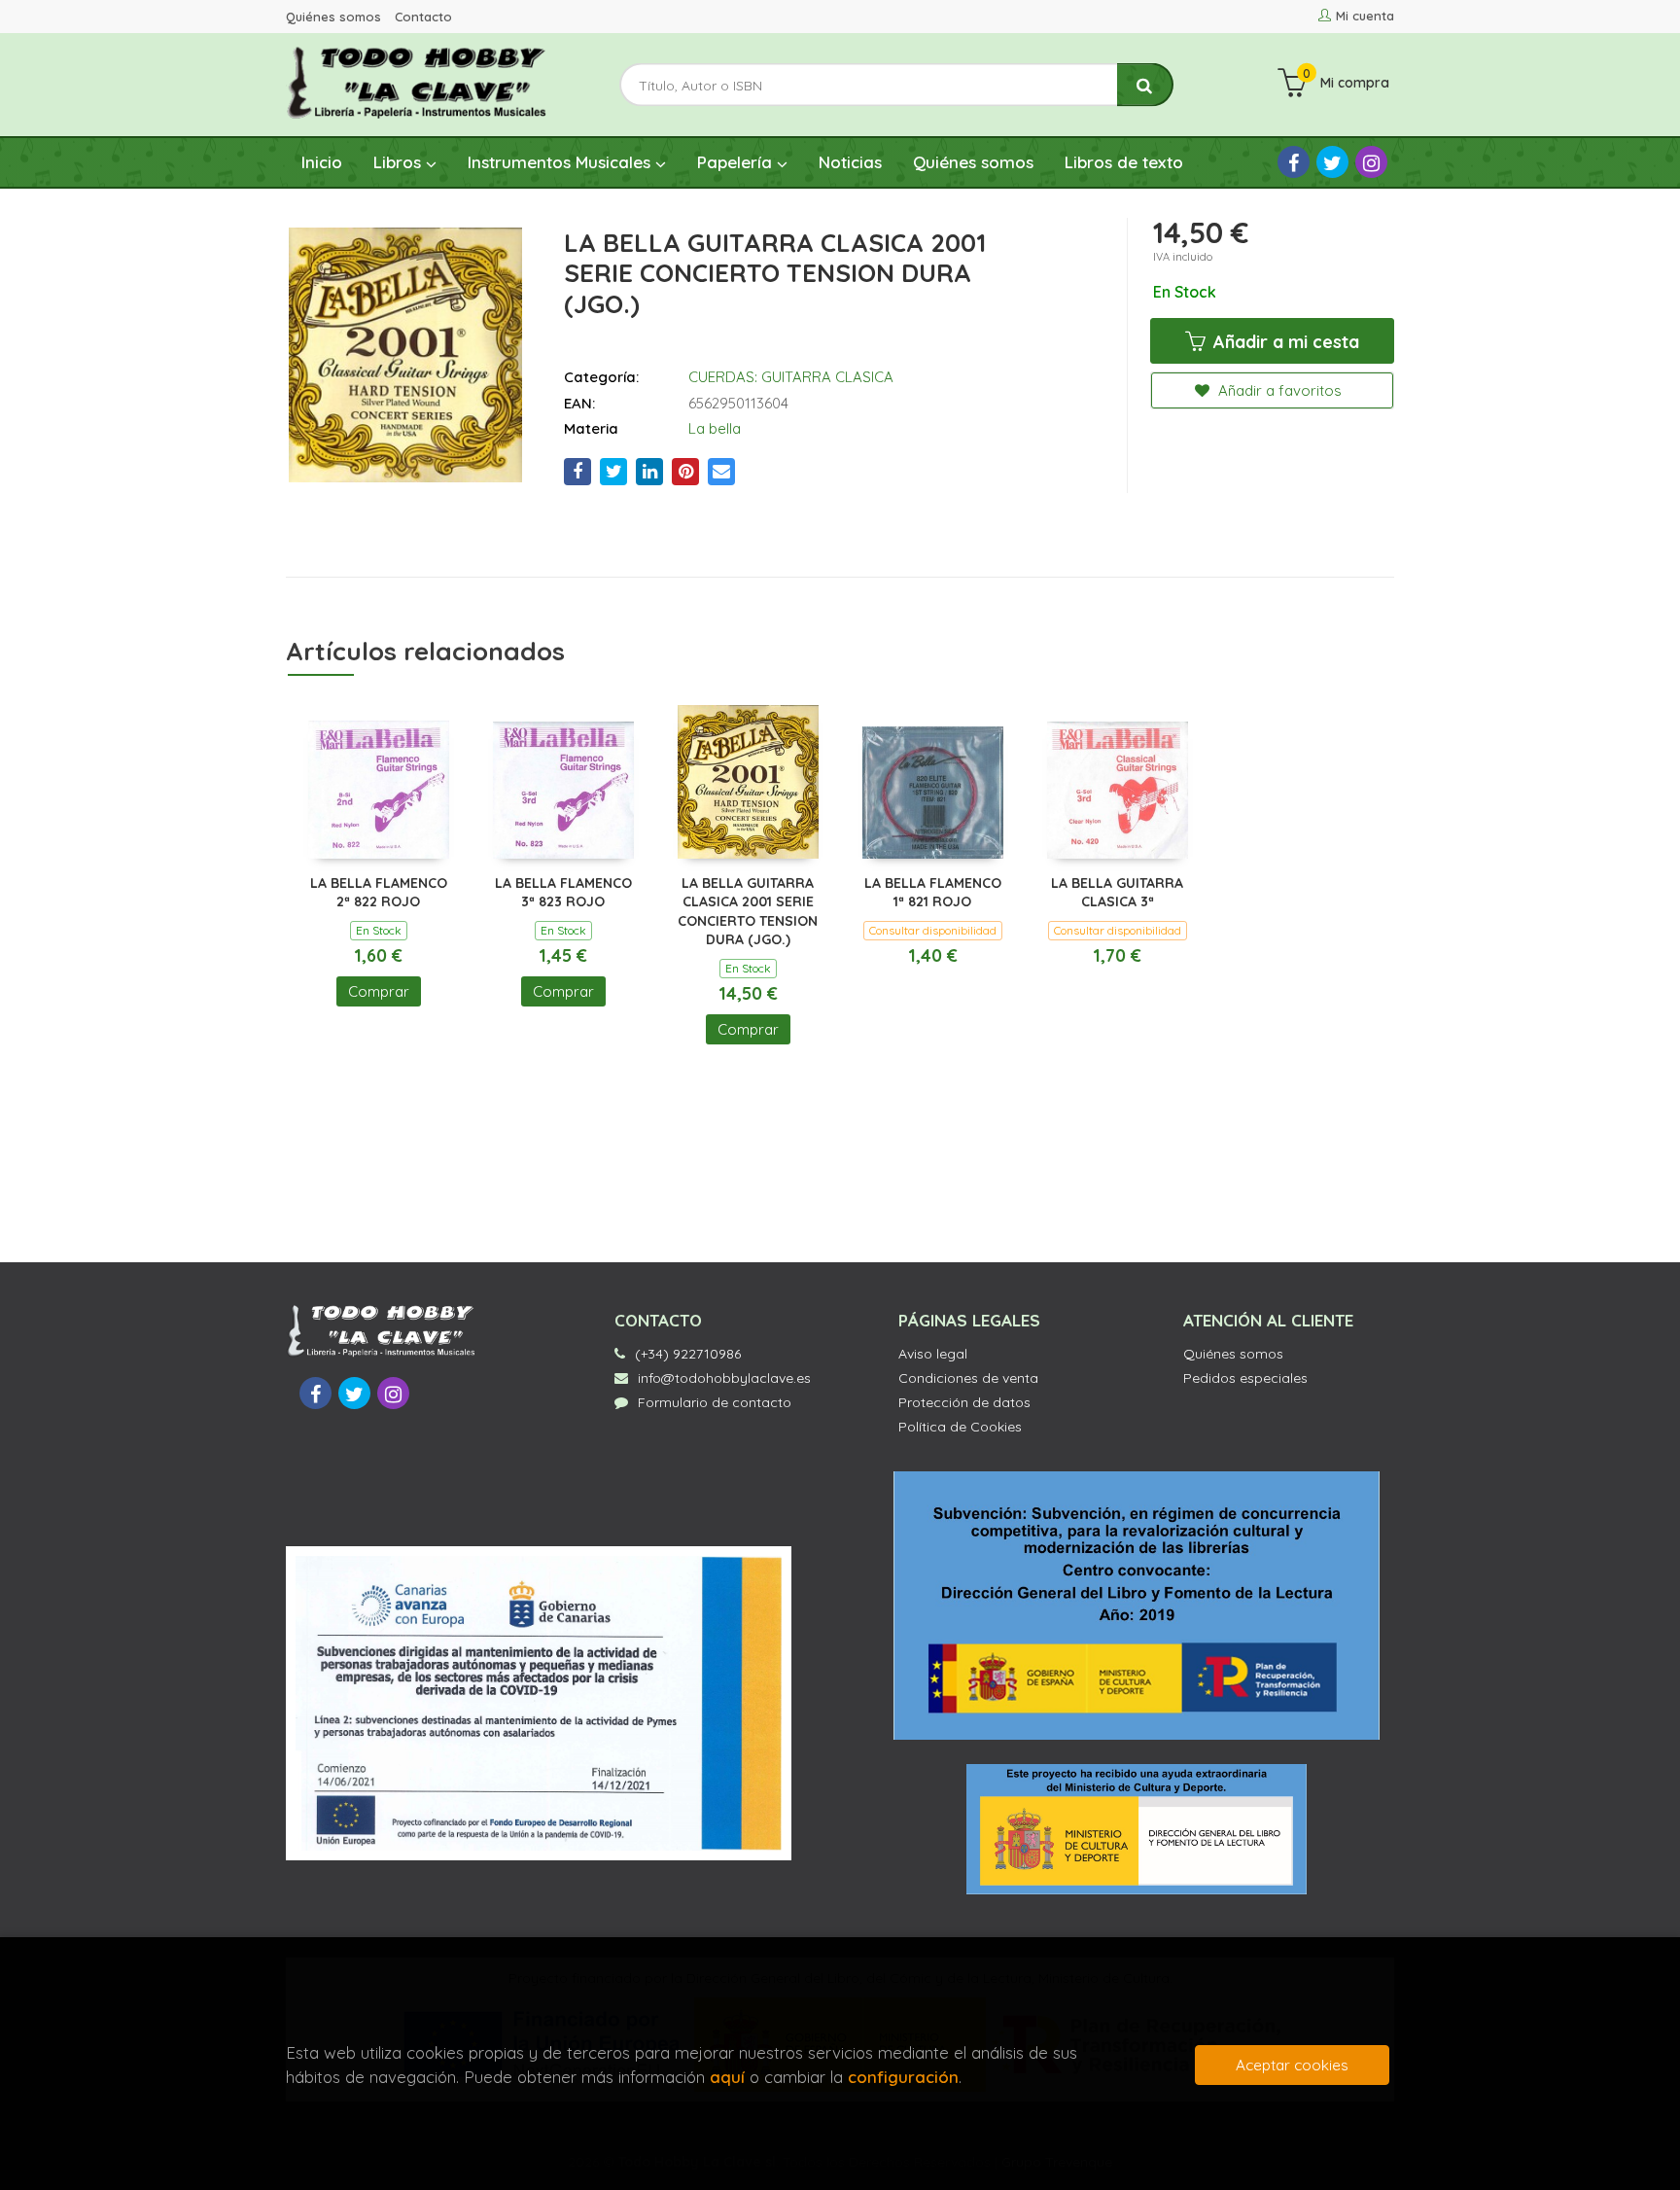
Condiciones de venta (968, 1378)
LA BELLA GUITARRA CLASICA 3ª (1117, 893)
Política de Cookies (960, 1427)
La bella (715, 428)
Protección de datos (964, 1402)
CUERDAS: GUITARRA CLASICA (791, 377)
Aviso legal (933, 1354)
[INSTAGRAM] (1371, 162)
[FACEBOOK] (1294, 162)
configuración (903, 2077)
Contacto (423, 17)
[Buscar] (1145, 85)
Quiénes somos (333, 17)
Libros (400, 162)
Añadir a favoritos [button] (1278, 390)
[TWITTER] (1332, 162)
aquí (727, 2077)
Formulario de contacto (715, 1402)
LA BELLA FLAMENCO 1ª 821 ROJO (933, 893)
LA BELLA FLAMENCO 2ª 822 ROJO (379, 893)
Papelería (737, 162)
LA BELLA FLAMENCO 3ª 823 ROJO (563, 893)
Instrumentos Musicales (561, 162)
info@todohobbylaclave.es (724, 1378)
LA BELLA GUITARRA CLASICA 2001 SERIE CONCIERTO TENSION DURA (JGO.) (748, 912)
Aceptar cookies (1292, 2065)
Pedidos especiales (1245, 1378)
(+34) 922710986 (688, 1354)
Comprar (379, 991)
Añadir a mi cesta (1284, 342)
